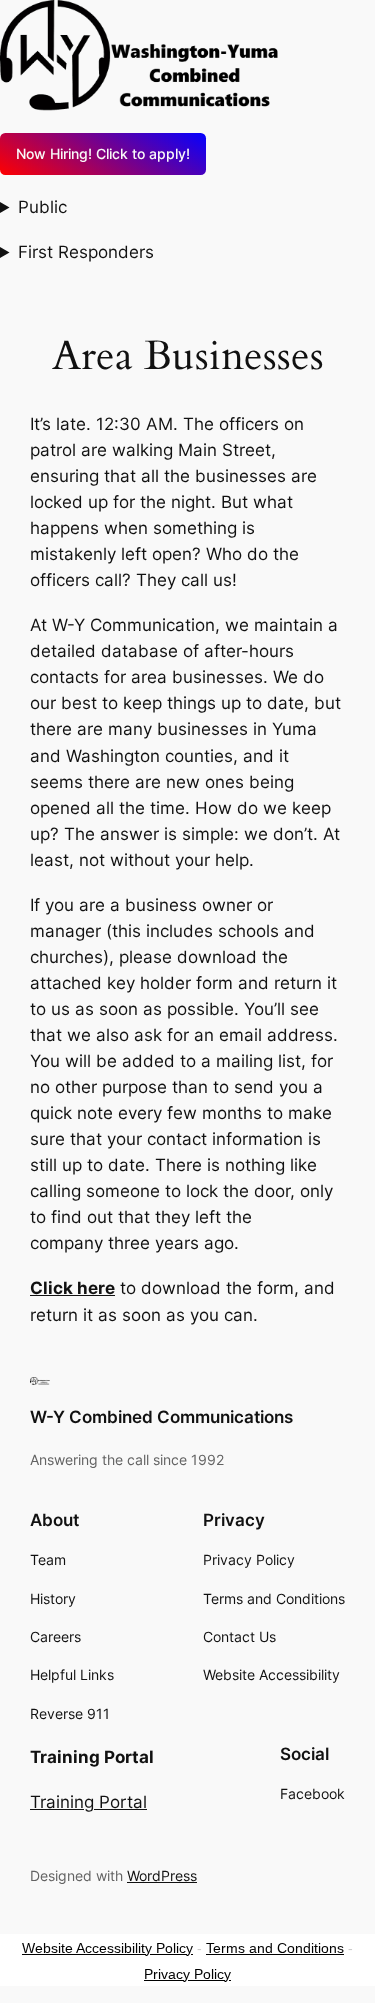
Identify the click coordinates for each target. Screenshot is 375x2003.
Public (42, 207)
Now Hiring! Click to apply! (103, 153)
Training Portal (88, 1802)
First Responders (86, 252)
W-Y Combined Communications (161, 1417)
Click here (72, 1288)
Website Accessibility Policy (107, 1948)
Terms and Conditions (275, 1948)
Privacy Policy (187, 1974)
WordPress (162, 1875)
